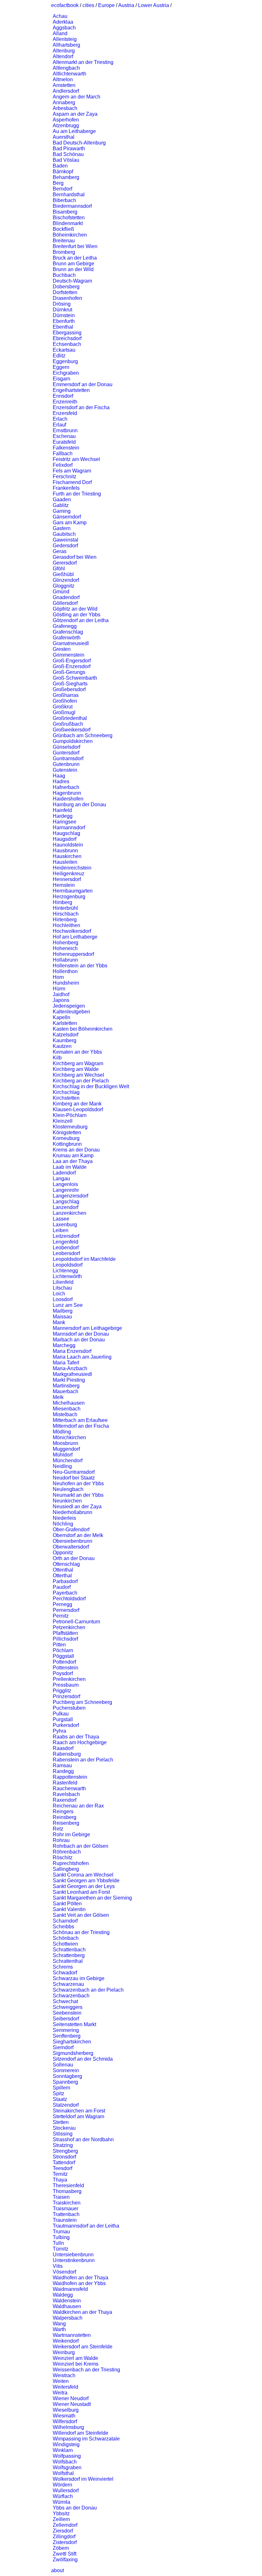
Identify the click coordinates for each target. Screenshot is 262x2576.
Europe (106, 5)
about (58, 2570)
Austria (126, 5)
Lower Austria (154, 5)
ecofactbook (65, 5)
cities (88, 5)
